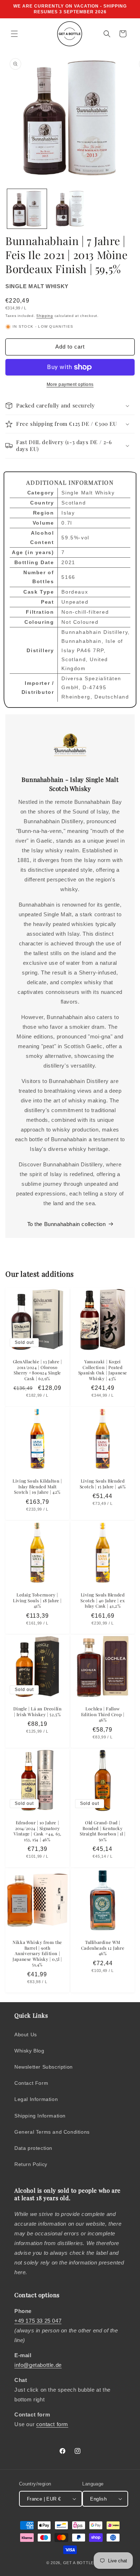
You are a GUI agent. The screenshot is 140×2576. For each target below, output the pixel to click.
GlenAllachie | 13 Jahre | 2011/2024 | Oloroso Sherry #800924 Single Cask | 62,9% (38, 1370)
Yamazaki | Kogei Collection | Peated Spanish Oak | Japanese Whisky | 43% (103, 1370)
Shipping (45, 316)
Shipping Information (40, 2116)
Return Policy (31, 2164)
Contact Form (31, 2083)
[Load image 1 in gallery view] (27, 209)
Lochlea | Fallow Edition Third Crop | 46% (103, 1714)
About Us (26, 2034)
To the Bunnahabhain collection (67, 1224)
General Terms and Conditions (52, 2132)
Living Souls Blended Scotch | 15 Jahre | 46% (103, 1484)
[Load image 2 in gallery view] (70, 209)
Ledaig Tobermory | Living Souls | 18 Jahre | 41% (37, 1600)
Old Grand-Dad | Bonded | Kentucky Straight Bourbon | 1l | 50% (103, 1831)
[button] (14, 34)
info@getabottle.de (38, 2365)
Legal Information (36, 2099)
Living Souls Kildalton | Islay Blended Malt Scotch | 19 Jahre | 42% (37, 1487)
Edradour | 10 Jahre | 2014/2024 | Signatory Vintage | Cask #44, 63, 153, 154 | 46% (38, 1831)
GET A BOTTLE (78, 2563)
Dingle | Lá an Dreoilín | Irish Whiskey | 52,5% (38, 1712)
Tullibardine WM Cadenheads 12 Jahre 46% (103, 1948)
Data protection (33, 2148)
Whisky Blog (29, 2051)
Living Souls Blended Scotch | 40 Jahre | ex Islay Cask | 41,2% (102, 1600)
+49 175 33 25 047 (38, 2321)
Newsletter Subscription (44, 2067)
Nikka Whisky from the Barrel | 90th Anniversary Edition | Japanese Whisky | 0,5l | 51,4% (37, 1953)
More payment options (70, 384)
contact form (52, 2424)
